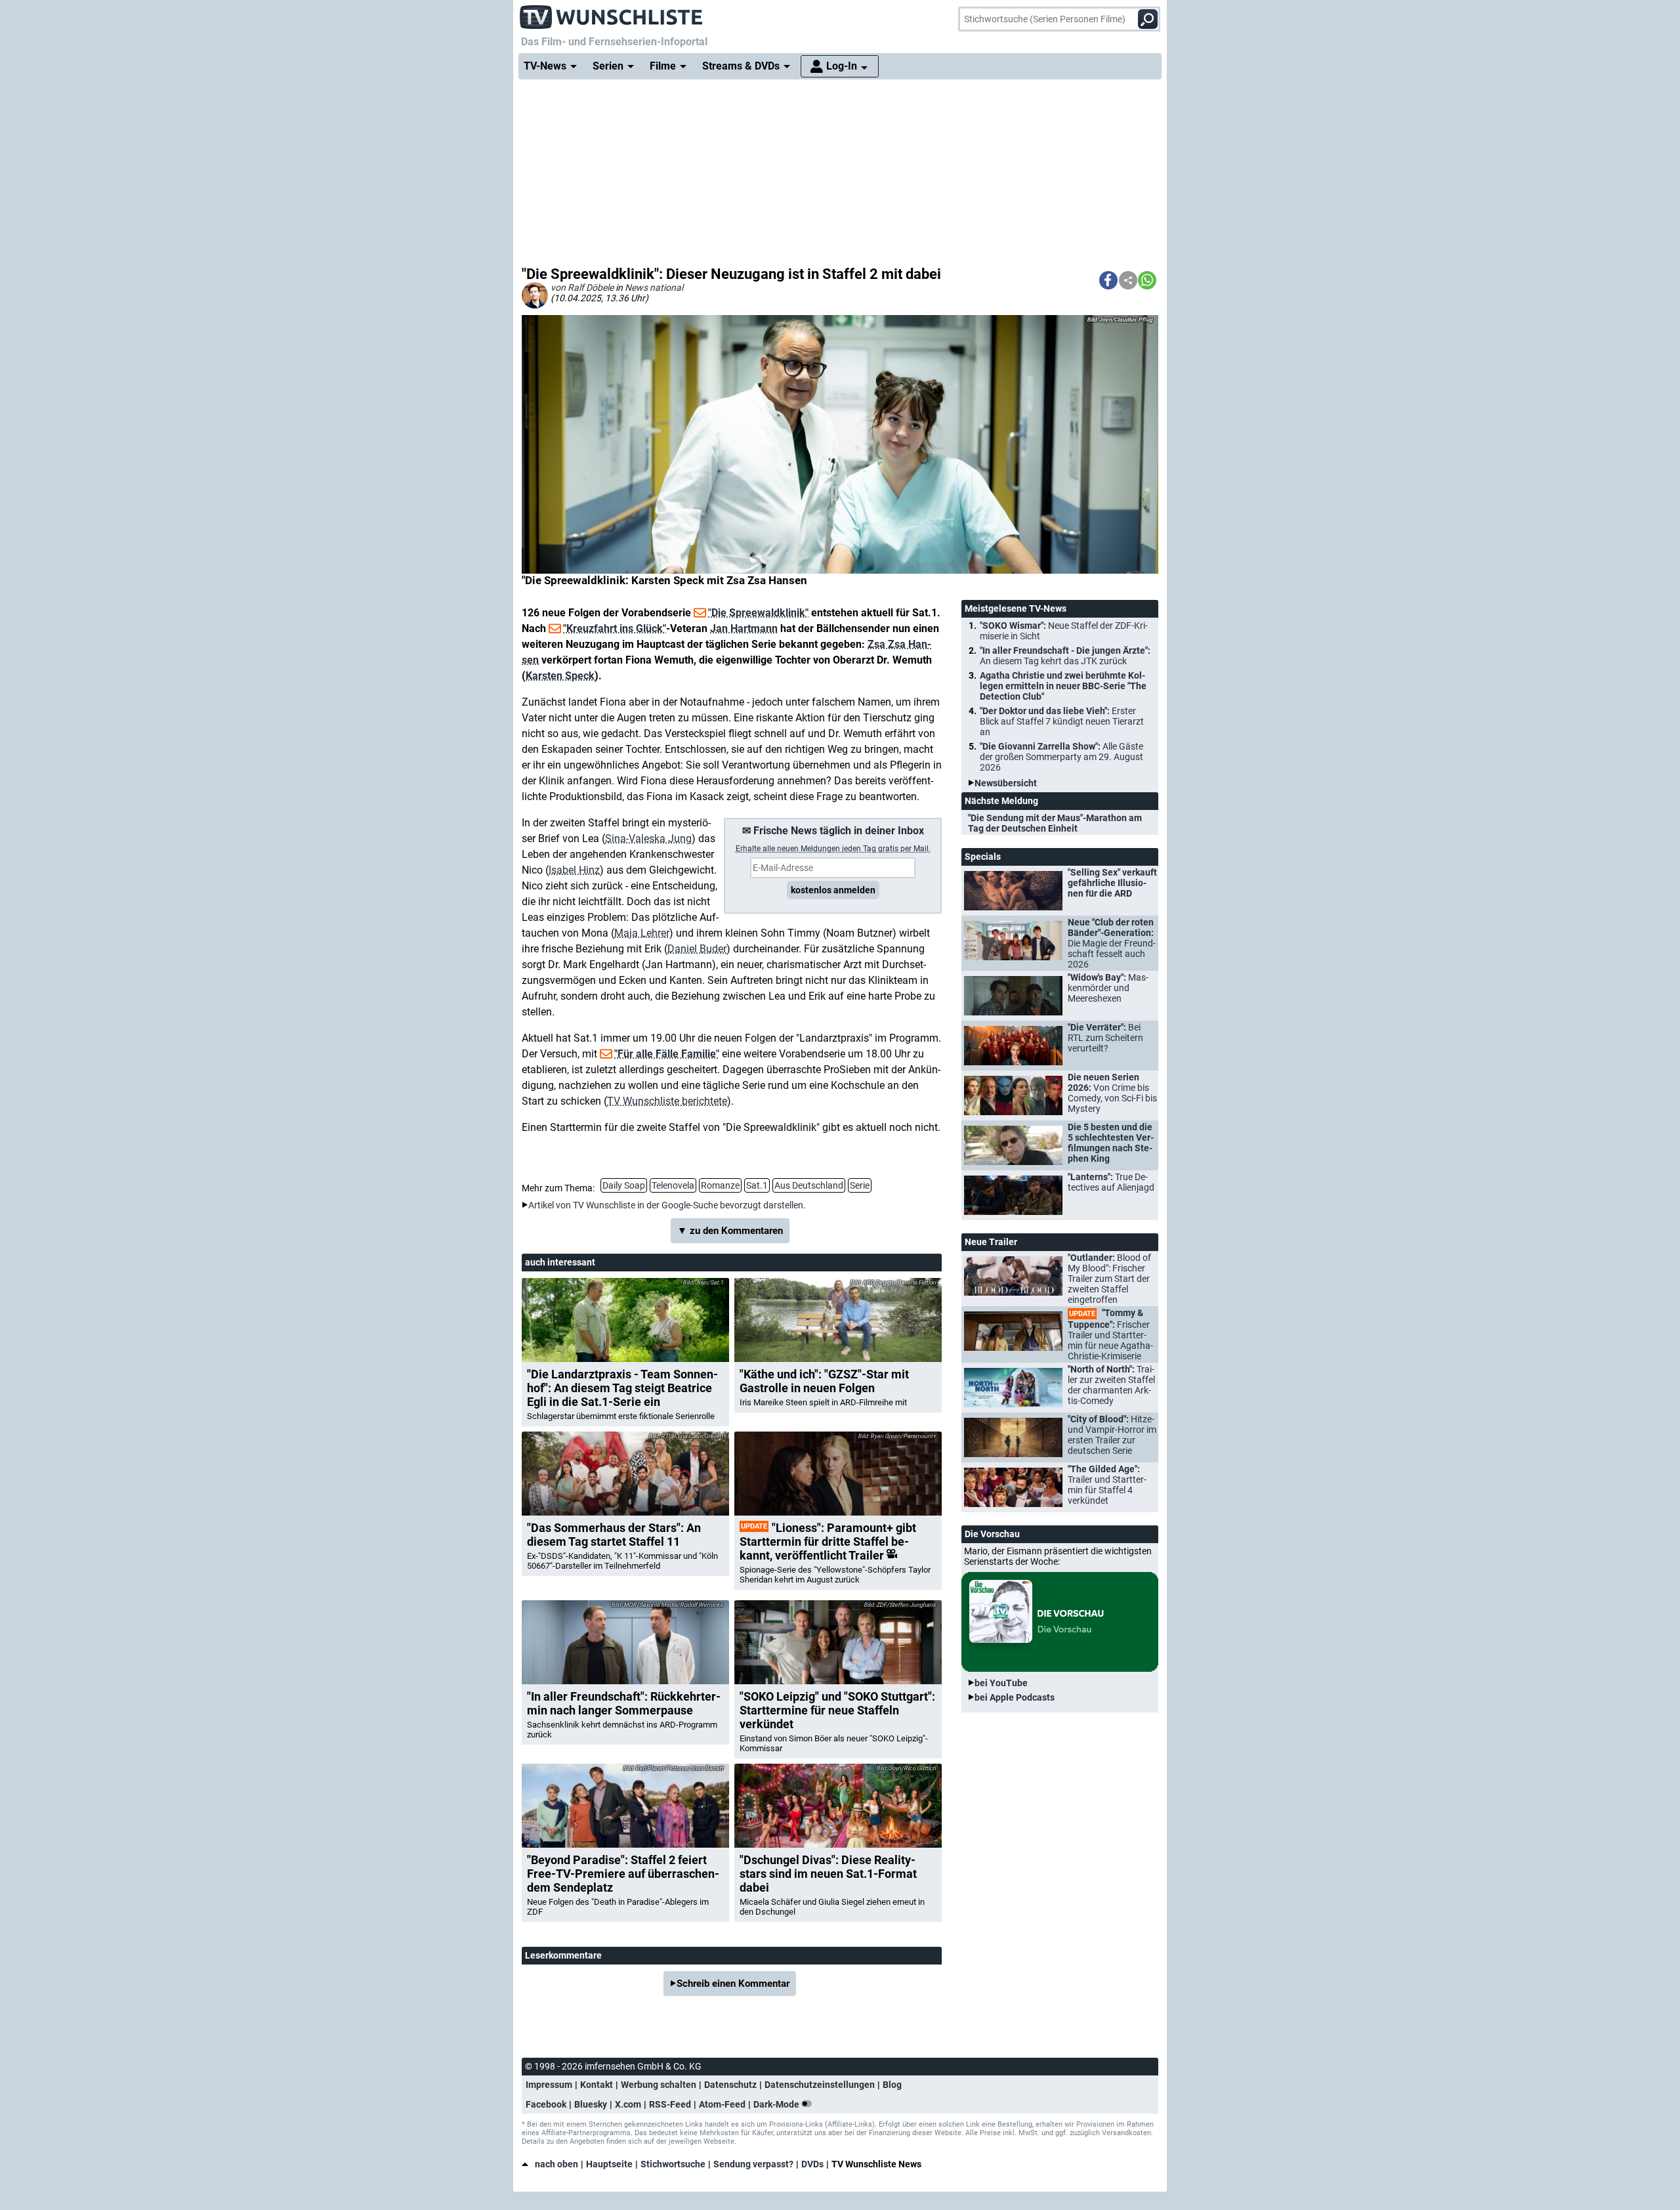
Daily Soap (624, 1185)
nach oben (556, 2164)
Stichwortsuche (673, 2164)
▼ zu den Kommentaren (730, 1231)
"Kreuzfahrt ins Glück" (615, 628)
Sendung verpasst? (753, 2164)
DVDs (812, 2164)
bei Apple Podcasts (1015, 1697)
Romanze (720, 1185)
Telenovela (673, 1185)
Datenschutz (730, 2085)
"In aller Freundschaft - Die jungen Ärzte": (1065, 656)
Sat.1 (757, 1185)
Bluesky (591, 2104)
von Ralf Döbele (582, 287)
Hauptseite (609, 2164)
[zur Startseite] (612, 13)
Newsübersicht (1006, 783)
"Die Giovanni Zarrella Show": (1061, 757)
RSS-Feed (670, 2104)
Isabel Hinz (574, 870)
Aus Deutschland (809, 1185)
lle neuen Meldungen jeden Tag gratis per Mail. (833, 849)
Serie (860, 1185)
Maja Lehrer (642, 933)
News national (654, 287)
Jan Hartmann (744, 628)
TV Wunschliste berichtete (667, 1101)
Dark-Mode (777, 2104)
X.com (628, 2104)
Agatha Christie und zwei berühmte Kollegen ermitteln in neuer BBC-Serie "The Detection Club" (1063, 686)
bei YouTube (1001, 1683)
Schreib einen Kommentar (733, 1984)
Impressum (549, 2085)
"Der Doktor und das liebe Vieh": (1062, 721)
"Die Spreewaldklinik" (758, 613)
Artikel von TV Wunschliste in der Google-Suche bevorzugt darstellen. (667, 1205)
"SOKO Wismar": (1064, 631)
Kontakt (597, 2085)
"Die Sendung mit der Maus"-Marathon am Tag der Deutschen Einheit (1055, 823)
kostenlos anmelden (833, 890)
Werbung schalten (659, 2085)
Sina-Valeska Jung (648, 839)
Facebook (546, 2104)
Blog (892, 2085)
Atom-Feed (722, 2104)
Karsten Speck (560, 676)
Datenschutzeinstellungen (820, 2085)
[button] (1108, 280)
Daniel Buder (697, 949)
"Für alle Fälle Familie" (667, 1054)
